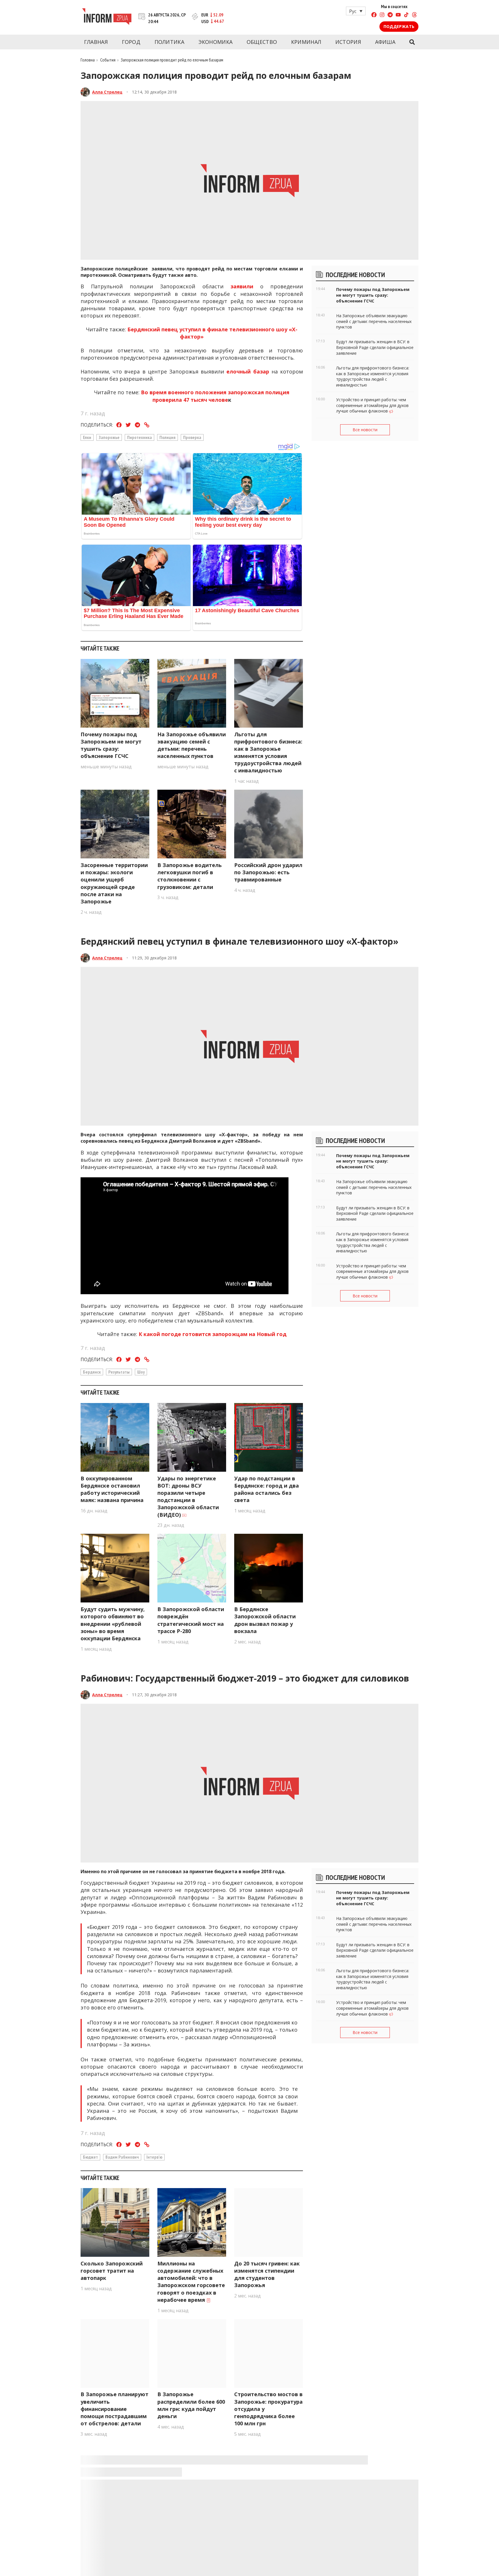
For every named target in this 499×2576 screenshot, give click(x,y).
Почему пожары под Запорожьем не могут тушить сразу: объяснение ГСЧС (111, 745)
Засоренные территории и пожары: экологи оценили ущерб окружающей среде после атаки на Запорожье (114, 883)
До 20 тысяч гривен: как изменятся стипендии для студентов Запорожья (267, 2274)
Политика (169, 42)
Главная (96, 42)
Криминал (306, 42)
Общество (262, 42)
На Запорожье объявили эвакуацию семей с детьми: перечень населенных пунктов (192, 745)
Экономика (216, 42)
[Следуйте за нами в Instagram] (382, 15)
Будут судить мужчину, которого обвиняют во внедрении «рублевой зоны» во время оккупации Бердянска (113, 1624)
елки (87, 437)
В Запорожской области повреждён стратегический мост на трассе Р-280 (191, 1620)
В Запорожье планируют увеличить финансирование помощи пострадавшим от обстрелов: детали (114, 2409)
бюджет (90, 2157)
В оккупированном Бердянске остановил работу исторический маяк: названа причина (112, 1489)
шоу (141, 1372)
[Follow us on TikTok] (406, 15)
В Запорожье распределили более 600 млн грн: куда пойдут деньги (191, 2405)
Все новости (365, 430)
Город (131, 42)
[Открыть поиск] (412, 42)
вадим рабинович (122, 2157)
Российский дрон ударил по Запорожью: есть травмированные (268, 872)
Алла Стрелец (107, 92)
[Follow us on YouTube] (398, 15)
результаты (119, 1372)
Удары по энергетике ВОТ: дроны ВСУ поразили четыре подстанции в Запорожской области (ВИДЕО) (188, 1497)
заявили (242, 286)
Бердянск (92, 1372)
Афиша (385, 42)
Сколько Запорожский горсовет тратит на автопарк (112, 2271)
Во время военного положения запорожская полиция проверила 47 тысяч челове (215, 396)
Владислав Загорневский (120, 2480)
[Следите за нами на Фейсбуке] (374, 15)
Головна (88, 60)
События (108, 60)
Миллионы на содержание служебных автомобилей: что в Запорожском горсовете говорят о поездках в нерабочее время (191, 2282)
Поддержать (399, 26)
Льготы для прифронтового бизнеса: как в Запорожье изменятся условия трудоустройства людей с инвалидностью (268, 752)
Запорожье (109, 437)
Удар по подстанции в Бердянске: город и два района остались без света (267, 1489)
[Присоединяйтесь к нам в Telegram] (390, 15)
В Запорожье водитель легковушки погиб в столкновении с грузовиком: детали (190, 876)
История (348, 42)
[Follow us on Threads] (414, 15)
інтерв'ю (154, 2157)
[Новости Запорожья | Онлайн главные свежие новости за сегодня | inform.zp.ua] (107, 17)
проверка (192, 437)
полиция (167, 437)
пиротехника (139, 437)
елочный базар (246, 371)
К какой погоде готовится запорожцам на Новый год (213, 1334)
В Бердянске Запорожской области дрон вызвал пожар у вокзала (265, 1620)
